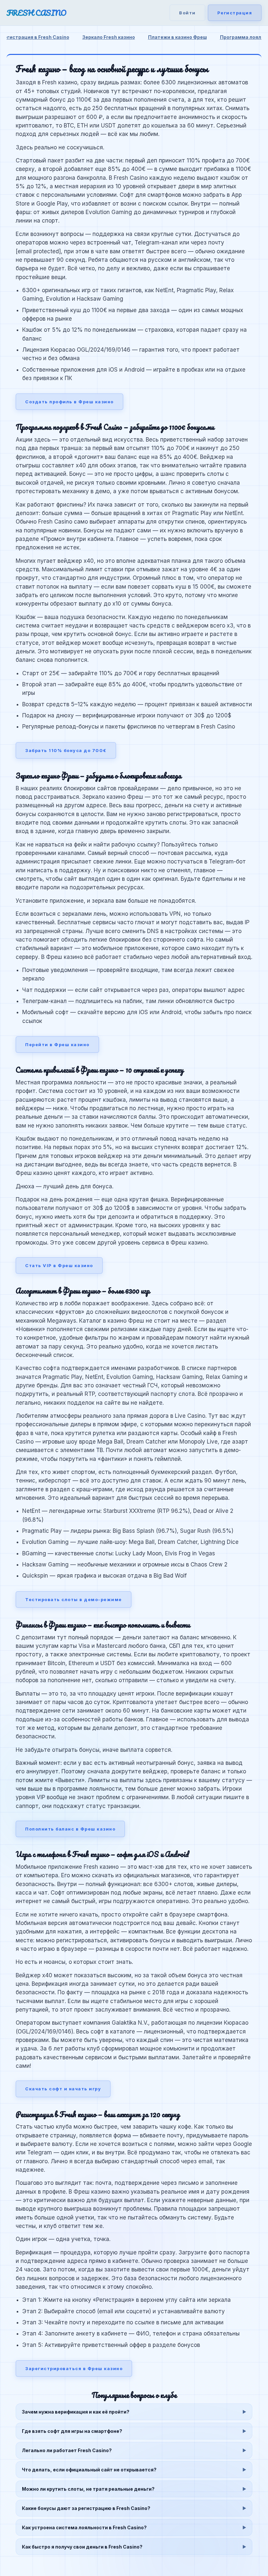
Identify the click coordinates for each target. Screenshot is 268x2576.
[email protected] (38, 251)
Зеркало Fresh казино (109, 37)
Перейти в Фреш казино (57, 1045)
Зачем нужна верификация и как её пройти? (76, 2412)
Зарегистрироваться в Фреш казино (74, 2368)
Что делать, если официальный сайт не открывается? (89, 2470)
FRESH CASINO (36, 13)
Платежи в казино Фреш (177, 37)
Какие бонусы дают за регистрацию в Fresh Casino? (86, 2508)
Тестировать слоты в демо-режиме (74, 1599)
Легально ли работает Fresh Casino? (67, 2450)
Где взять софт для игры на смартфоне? (72, 2431)
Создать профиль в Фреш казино (69, 402)
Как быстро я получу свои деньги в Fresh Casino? (82, 2547)
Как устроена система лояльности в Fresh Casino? (84, 2527)
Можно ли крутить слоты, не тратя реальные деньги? (88, 2489)
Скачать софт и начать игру (63, 2089)
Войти (187, 13)
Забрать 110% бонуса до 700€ (66, 750)
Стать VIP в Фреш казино (59, 1265)
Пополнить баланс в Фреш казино (70, 1829)
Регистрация (235, 13)
